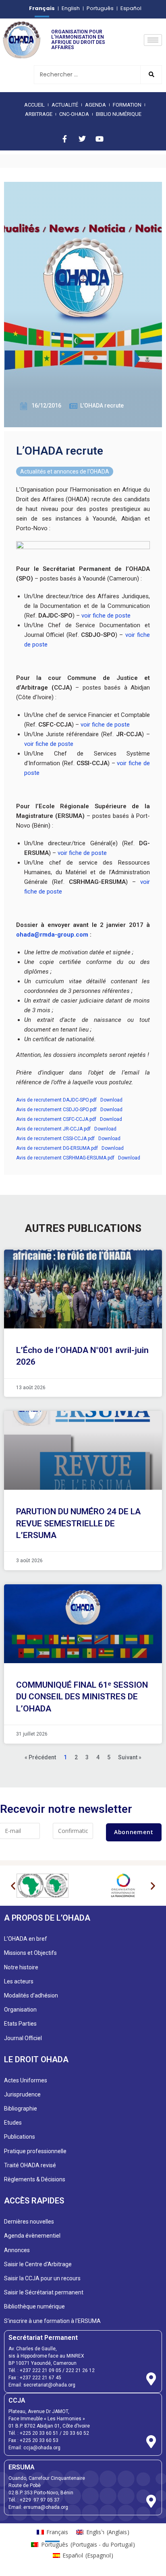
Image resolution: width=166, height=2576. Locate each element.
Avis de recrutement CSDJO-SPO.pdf (56, 1110)
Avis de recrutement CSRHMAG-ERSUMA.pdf (65, 1158)
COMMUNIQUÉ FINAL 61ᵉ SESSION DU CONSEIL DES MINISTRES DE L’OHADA (82, 1697)
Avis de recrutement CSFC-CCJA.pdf (56, 1119)
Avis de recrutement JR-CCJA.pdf (53, 1129)
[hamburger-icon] (153, 40)
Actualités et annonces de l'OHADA (65, 472)
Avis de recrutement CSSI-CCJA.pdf (55, 1139)
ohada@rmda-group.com (52, 935)
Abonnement (134, 1832)
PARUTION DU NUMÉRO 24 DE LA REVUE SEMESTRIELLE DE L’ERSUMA (78, 1523)
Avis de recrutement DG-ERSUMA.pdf (57, 1148)
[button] (13, 1886)
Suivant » (130, 1757)
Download (111, 1100)
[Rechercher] (151, 75)
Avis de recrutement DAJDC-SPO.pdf (56, 1100)
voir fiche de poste (106, 616)
